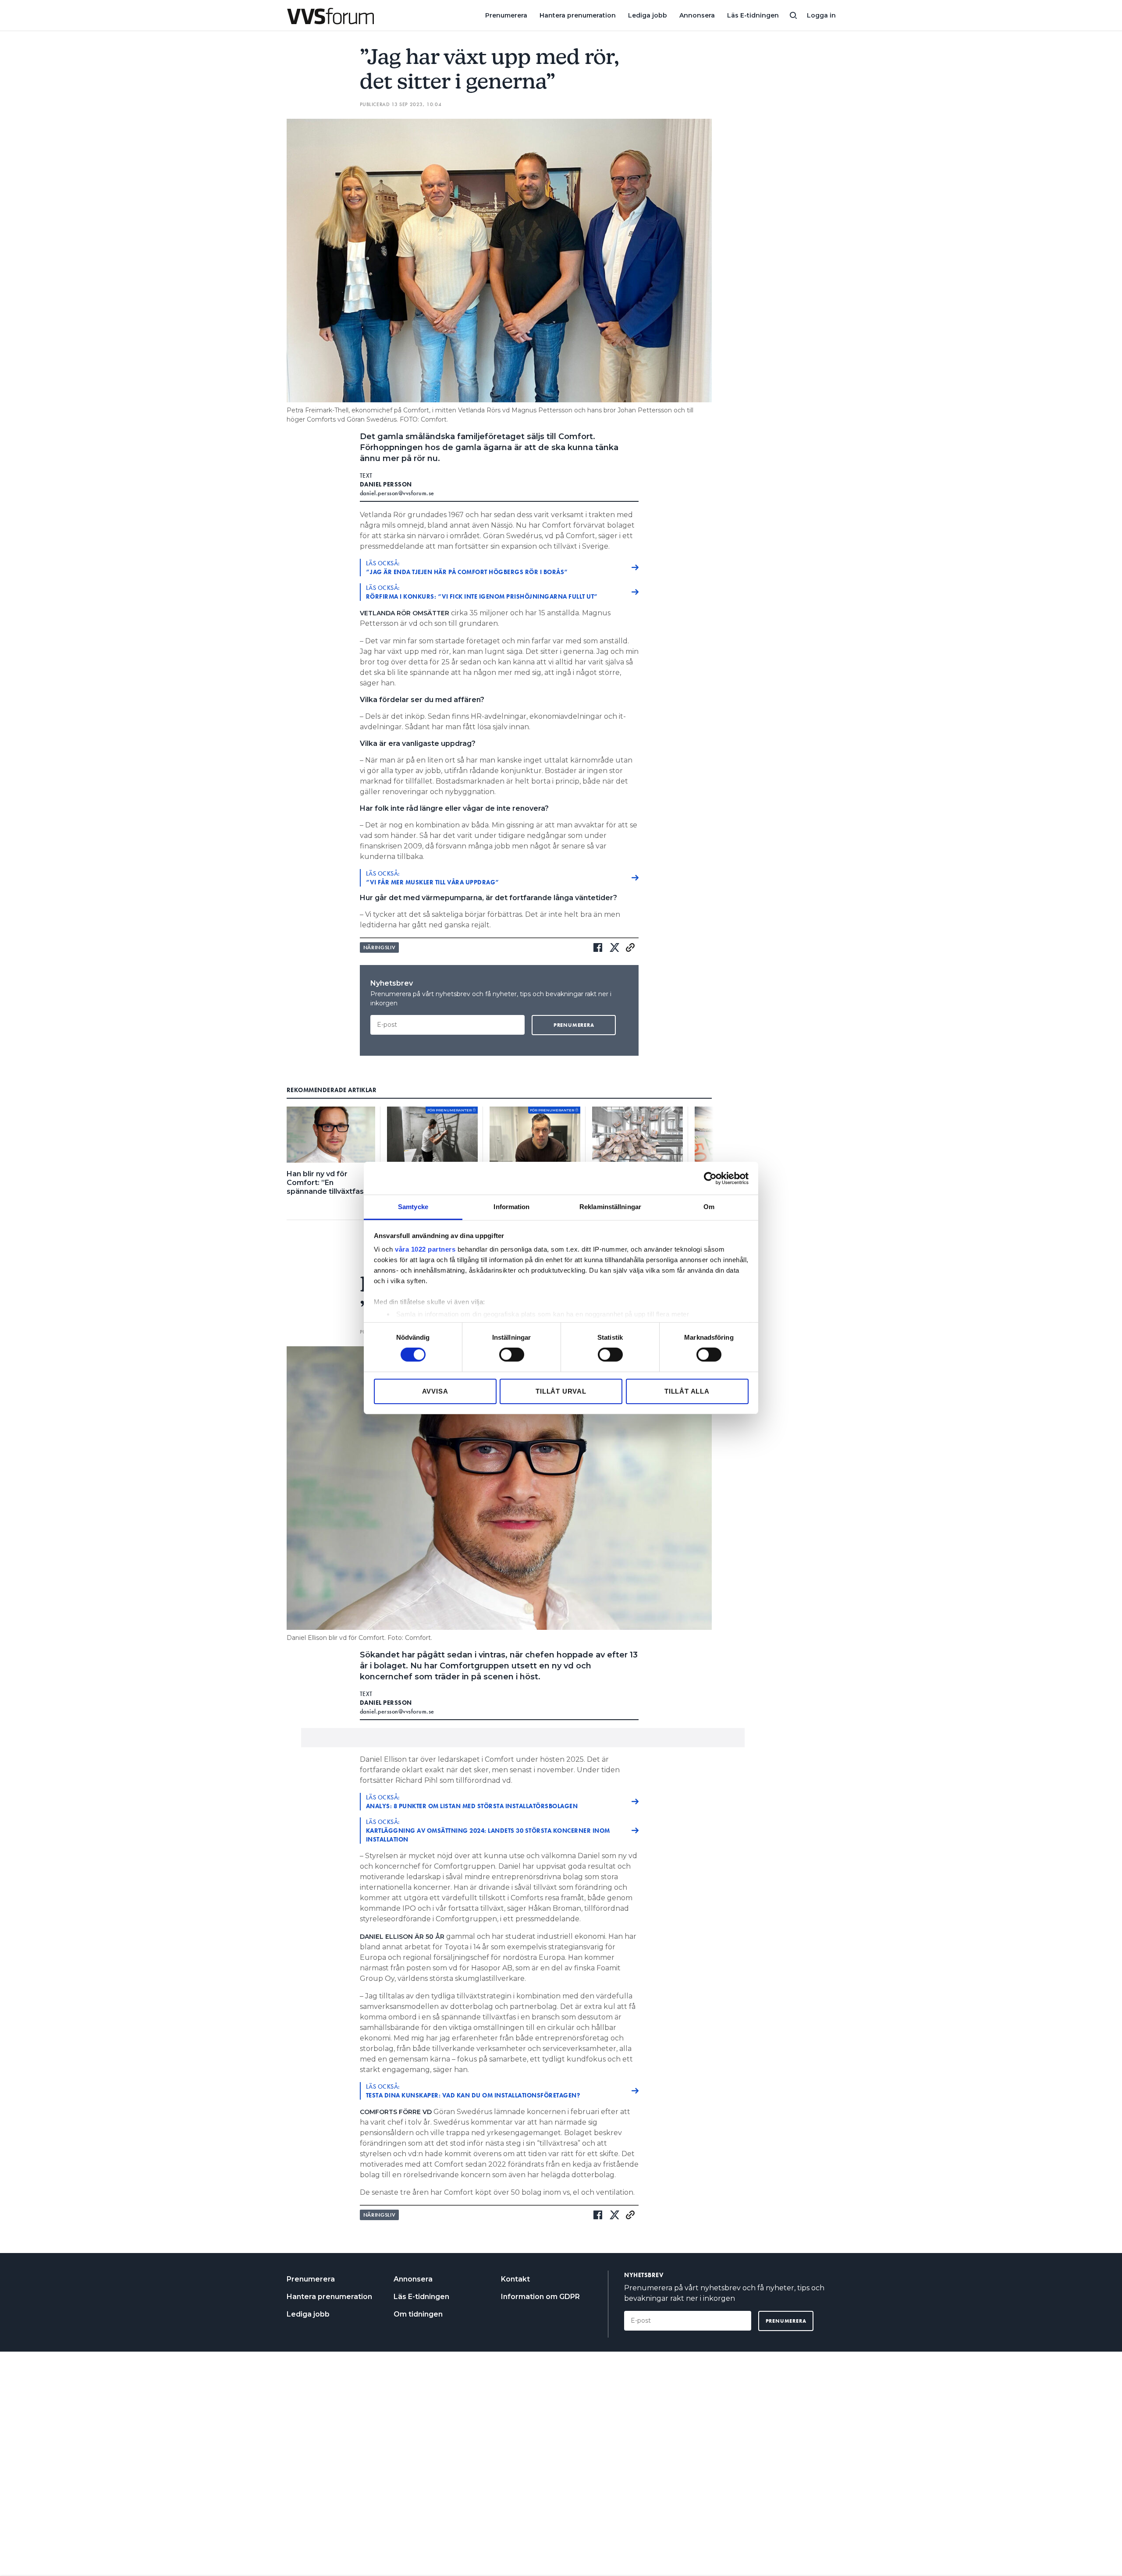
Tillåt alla (687, 1391)
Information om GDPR (540, 2297)
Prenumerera (506, 15)
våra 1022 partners (425, 1249)
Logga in (821, 15)
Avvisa (435, 1391)
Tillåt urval (561, 1391)
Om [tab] (709, 1207)
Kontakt (515, 2279)
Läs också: (467, 568)
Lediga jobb (648, 15)
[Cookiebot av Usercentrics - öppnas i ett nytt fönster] (710, 1178)
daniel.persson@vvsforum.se (397, 493)
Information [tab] (511, 1207)
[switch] (512, 1355)
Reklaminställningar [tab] (610, 1207)
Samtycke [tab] (413, 1207)
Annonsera (697, 15)
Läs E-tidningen (753, 15)
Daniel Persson (386, 484)
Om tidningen (418, 2314)
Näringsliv (380, 947)
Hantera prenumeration (578, 15)
